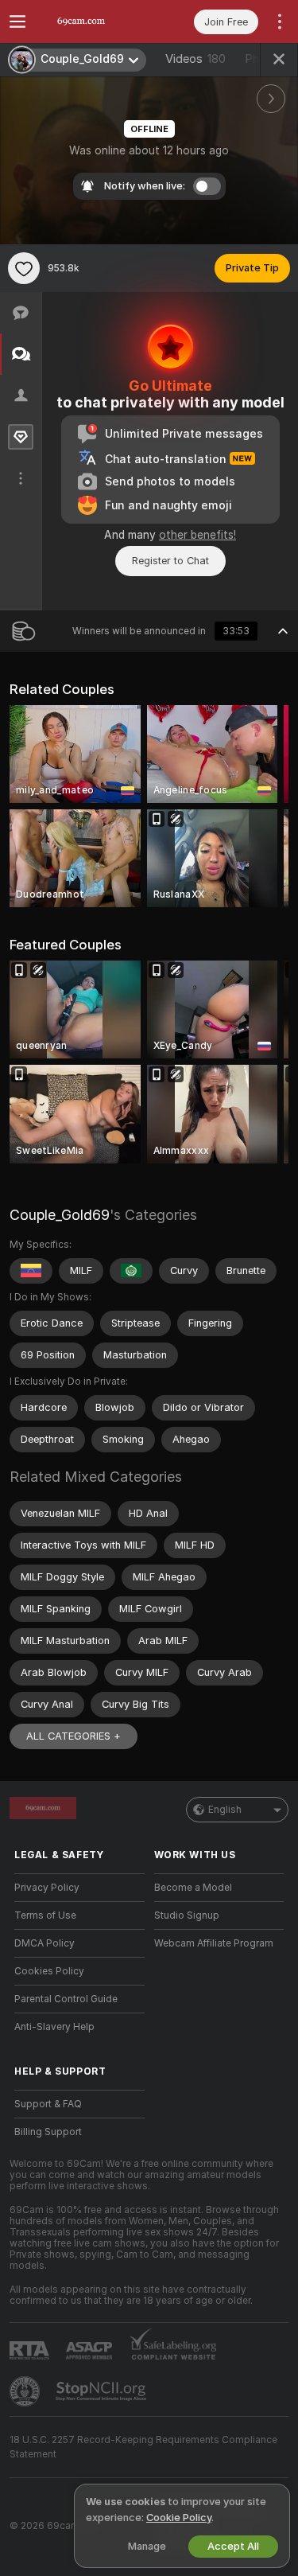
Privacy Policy (47, 1888)
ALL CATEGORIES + (74, 1736)
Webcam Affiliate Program (214, 1943)
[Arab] (131, 1271)
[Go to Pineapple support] (26, 2391)
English (225, 1810)
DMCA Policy (45, 1943)
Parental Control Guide (66, 1999)
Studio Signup (187, 1915)
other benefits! (197, 535)
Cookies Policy (49, 1971)
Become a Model (193, 1888)
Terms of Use (45, 1915)
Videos (195, 59)
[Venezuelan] (31, 1271)
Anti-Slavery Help (54, 2027)
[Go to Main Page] (92, 21)
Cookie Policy (179, 2518)
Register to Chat (170, 561)
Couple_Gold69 (60, 1215)
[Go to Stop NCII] (103, 2391)
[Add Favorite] (24, 268)
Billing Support (48, 2132)
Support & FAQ (48, 2104)
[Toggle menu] (17, 21)
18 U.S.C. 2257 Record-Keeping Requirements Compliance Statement (143, 2447)
